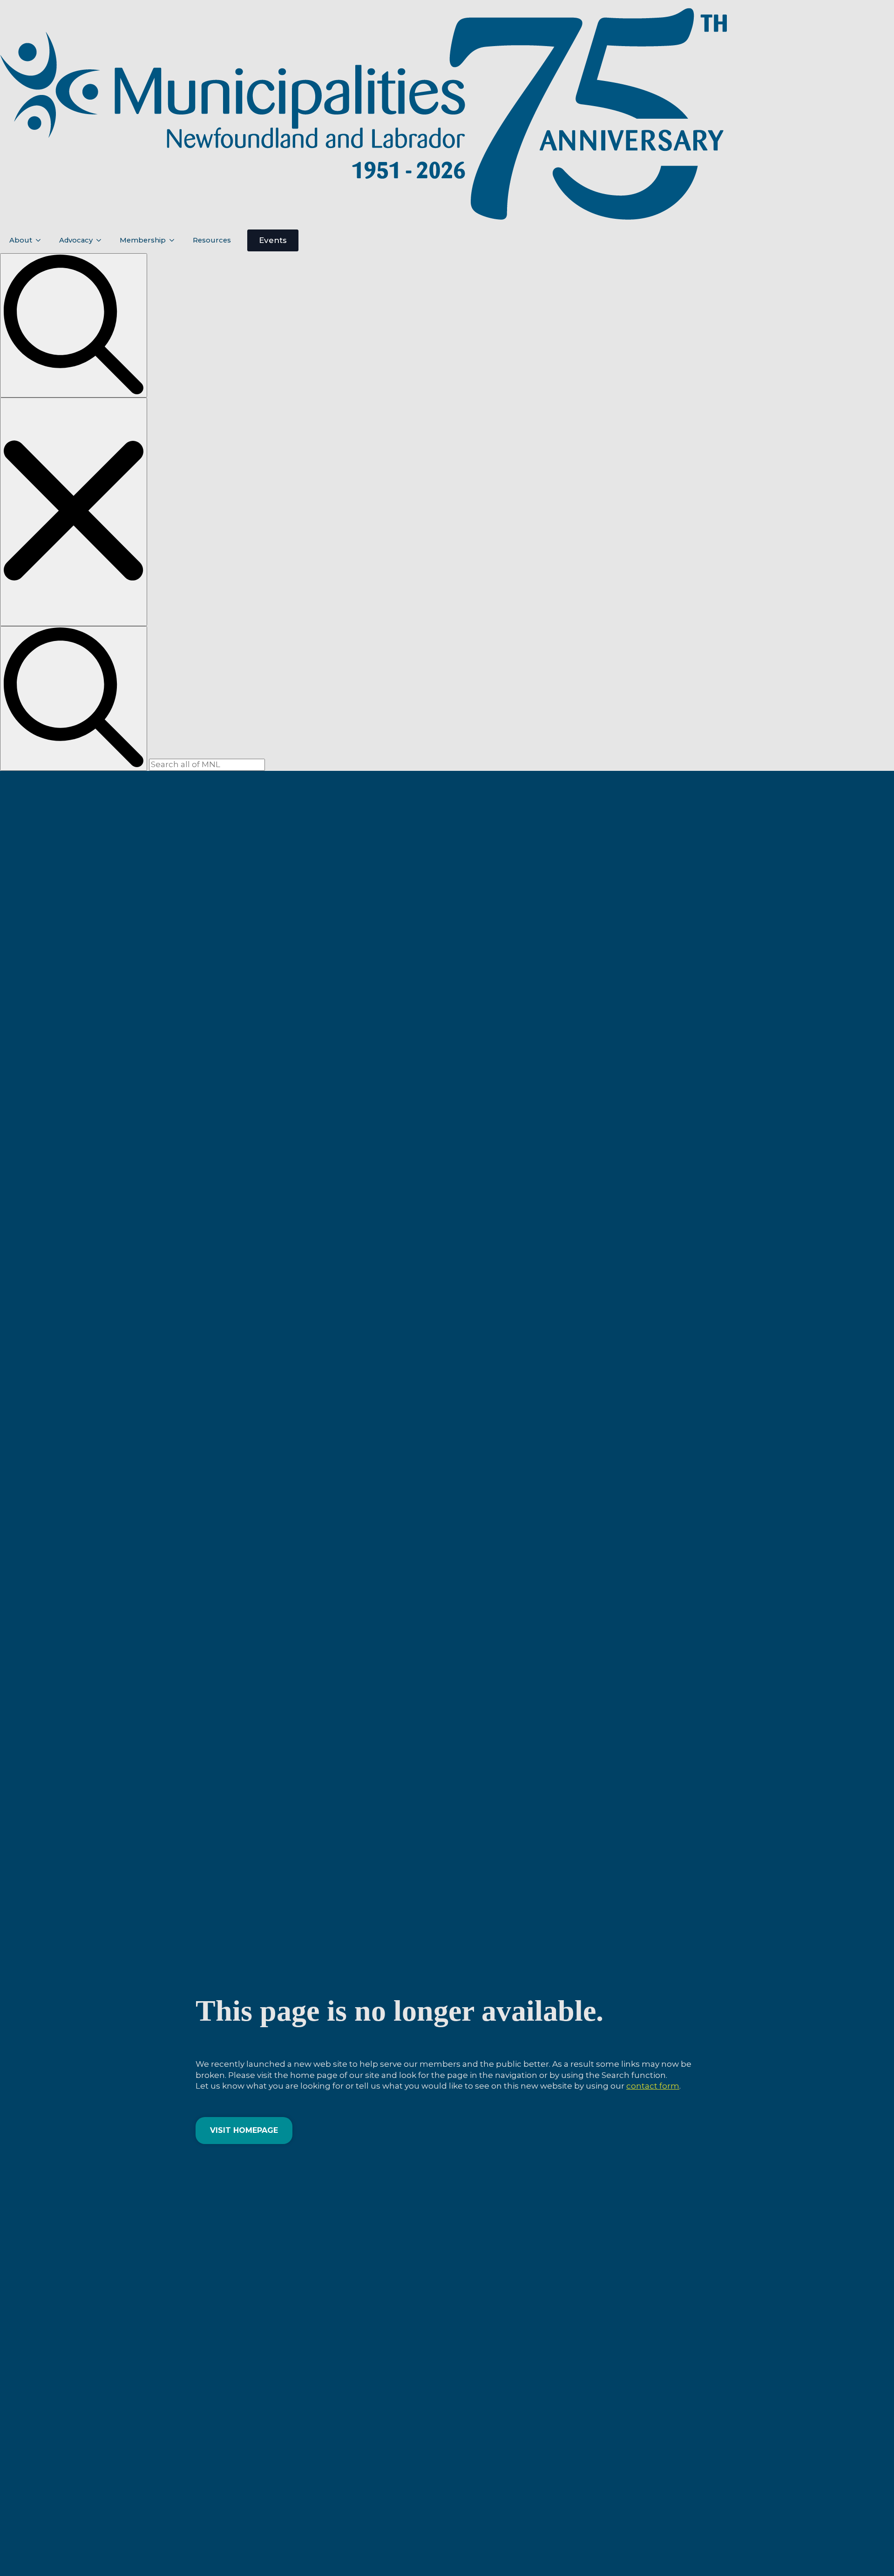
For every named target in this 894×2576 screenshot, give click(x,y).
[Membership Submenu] (175, 240)
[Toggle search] (74, 326)
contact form (653, 2086)
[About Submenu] (41, 240)
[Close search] (74, 512)
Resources (212, 240)
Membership (143, 240)
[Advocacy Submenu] (102, 240)
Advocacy (76, 240)
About (21, 240)
